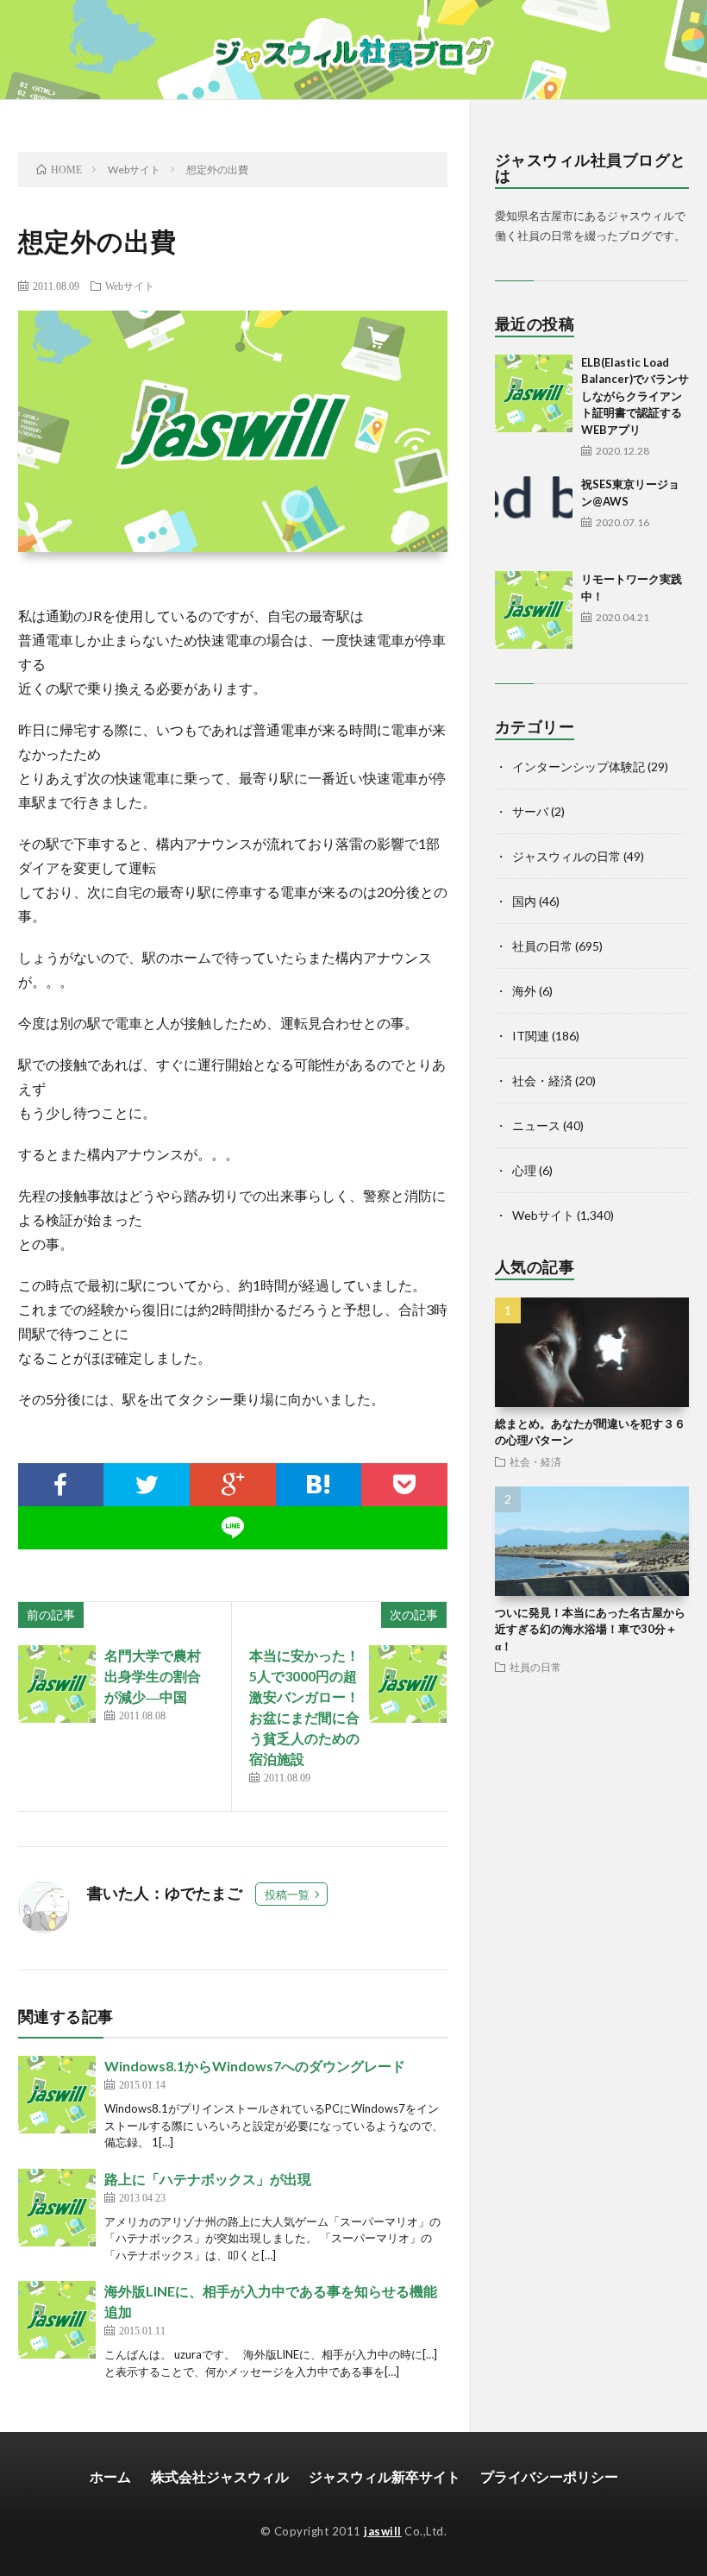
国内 (524, 901)
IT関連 (531, 1036)
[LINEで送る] (233, 1528)
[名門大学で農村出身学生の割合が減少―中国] (57, 1684)
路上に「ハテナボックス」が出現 (208, 2179)
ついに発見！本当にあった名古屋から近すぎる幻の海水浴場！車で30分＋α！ (590, 1629)
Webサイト (130, 286)
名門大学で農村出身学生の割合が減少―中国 (153, 1676)
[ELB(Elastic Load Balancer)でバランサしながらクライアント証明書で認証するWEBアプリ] (534, 393)
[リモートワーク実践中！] (534, 610)
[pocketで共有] (404, 1485)
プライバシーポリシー (549, 2476)
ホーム (110, 2476)
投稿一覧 (287, 1894)
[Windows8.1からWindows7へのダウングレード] (57, 2095)
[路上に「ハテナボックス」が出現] (57, 2208)
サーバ (530, 811)
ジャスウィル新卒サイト (385, 2476)
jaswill (383, 2531)
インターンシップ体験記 (579, 767)
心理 (524, 1170)
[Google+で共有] (233, 1485)
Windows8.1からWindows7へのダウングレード (255, 2066)
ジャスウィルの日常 (566, 856)
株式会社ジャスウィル (220, 2476)
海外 (524, 991)
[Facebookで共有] (61, 1485)
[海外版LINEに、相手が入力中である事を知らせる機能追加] (57, 2320)
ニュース (536, 1125)
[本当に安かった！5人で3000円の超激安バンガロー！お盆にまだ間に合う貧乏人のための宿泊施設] (408, 1684)
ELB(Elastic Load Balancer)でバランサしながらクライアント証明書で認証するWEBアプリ (635, 396)
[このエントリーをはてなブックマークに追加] (319, 1485)
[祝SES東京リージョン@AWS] (534, 515)
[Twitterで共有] (147, 1485)
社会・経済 (542, 1081)
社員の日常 (542, 946)
